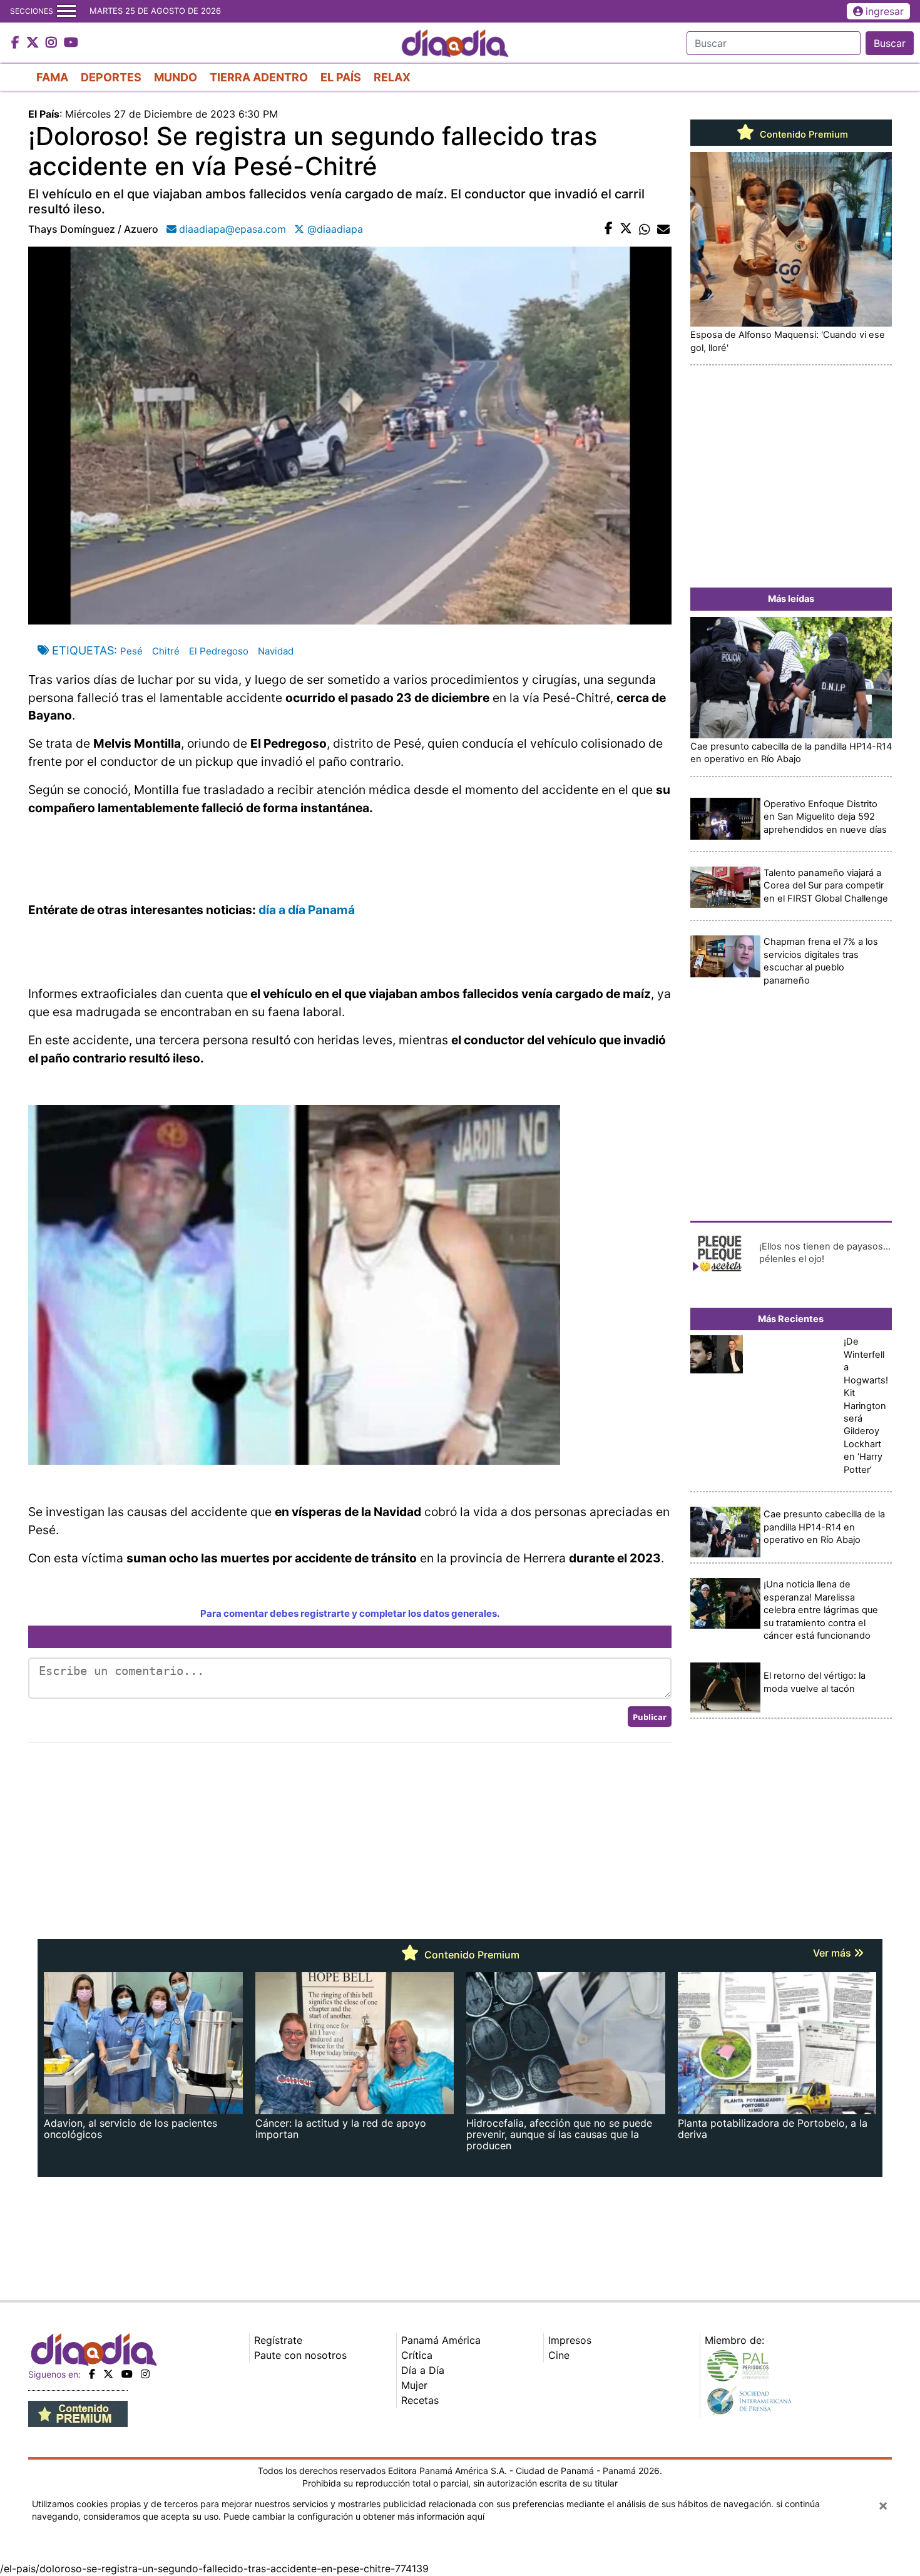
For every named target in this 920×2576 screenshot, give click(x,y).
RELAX (392, 77)
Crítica (417, 2355)
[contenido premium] (78, 2413)
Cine (559, 2355)
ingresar (885, 11)
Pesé (131, 651)
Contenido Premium (803, 135)
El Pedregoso (219, 651)
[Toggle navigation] (66, 11)
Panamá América (441, 2340)
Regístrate (278, 2340)
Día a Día (423, 2370)
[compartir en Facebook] (609, 229)
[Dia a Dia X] (34, 43)
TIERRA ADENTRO (259, 77)
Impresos (570, 2340)
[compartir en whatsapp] (645, 229)
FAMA (52, 77)
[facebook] (92, 2374)
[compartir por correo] (663, 229)
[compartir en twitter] (626, 229)
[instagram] (145, 2374)
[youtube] (127, 2374)
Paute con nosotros (300, 2355)
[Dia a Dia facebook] (17, 43)
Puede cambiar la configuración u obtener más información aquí (354, 2516)
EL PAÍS (341, 77)
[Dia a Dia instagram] (53, 43)
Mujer (414, 2385)
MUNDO (176, 77)
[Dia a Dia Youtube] (71, 43)
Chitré (166, 651)
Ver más (833, 1953)
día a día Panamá (307, 910)
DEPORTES (111, 77)
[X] (108, 2374)
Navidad (276, 651)
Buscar (890, 43)
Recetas (420, 2400)
